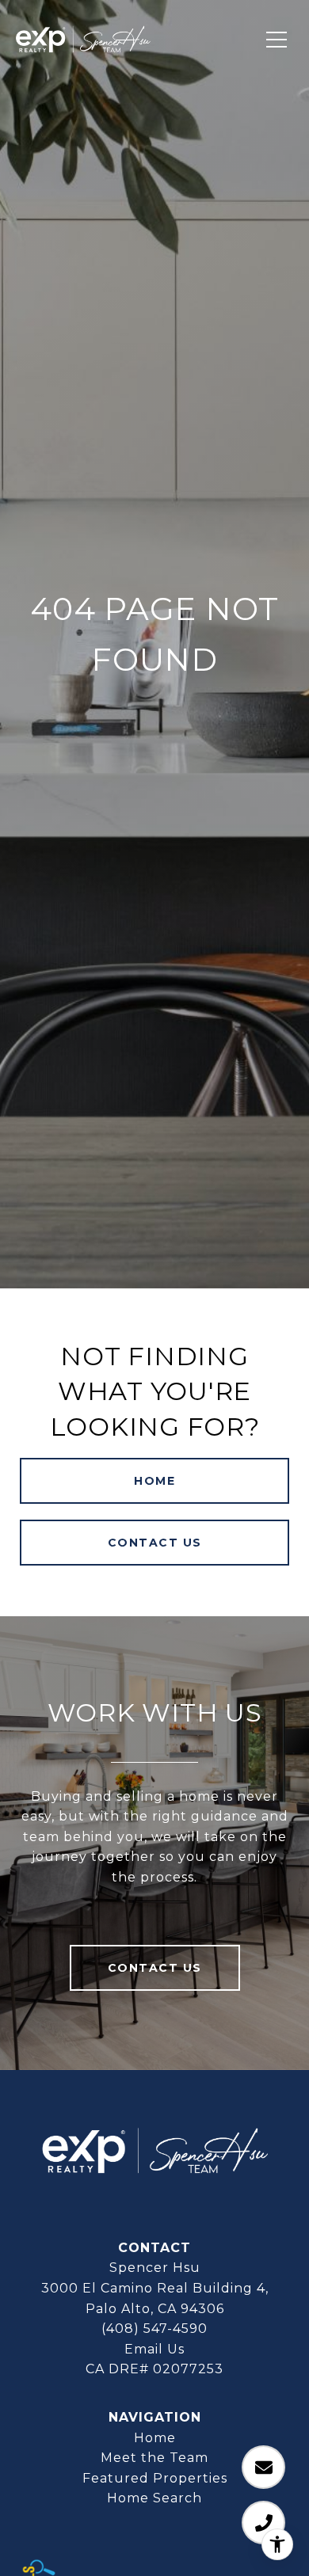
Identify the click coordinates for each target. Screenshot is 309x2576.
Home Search (154, 2498)
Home (154, 1481)
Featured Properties (155, 2478)
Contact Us (155, 1543)
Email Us (154, 2349)
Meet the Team (154, 2458)
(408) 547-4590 (154, 2329)
